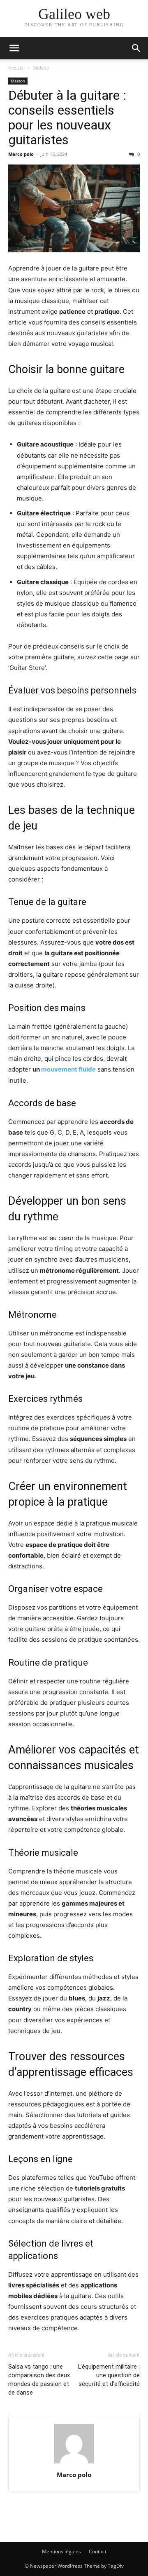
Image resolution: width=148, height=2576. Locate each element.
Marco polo (21, 154)
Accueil (16, 68)
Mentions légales (61, 2551)
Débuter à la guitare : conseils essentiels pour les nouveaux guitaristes (67, 118)
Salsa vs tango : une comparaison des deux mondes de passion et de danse (39, 2380)
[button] (14, 48)
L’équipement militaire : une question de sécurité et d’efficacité (109, 2375)
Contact (98, 2551)
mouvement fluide (68, 1069)
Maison (41, 68)
